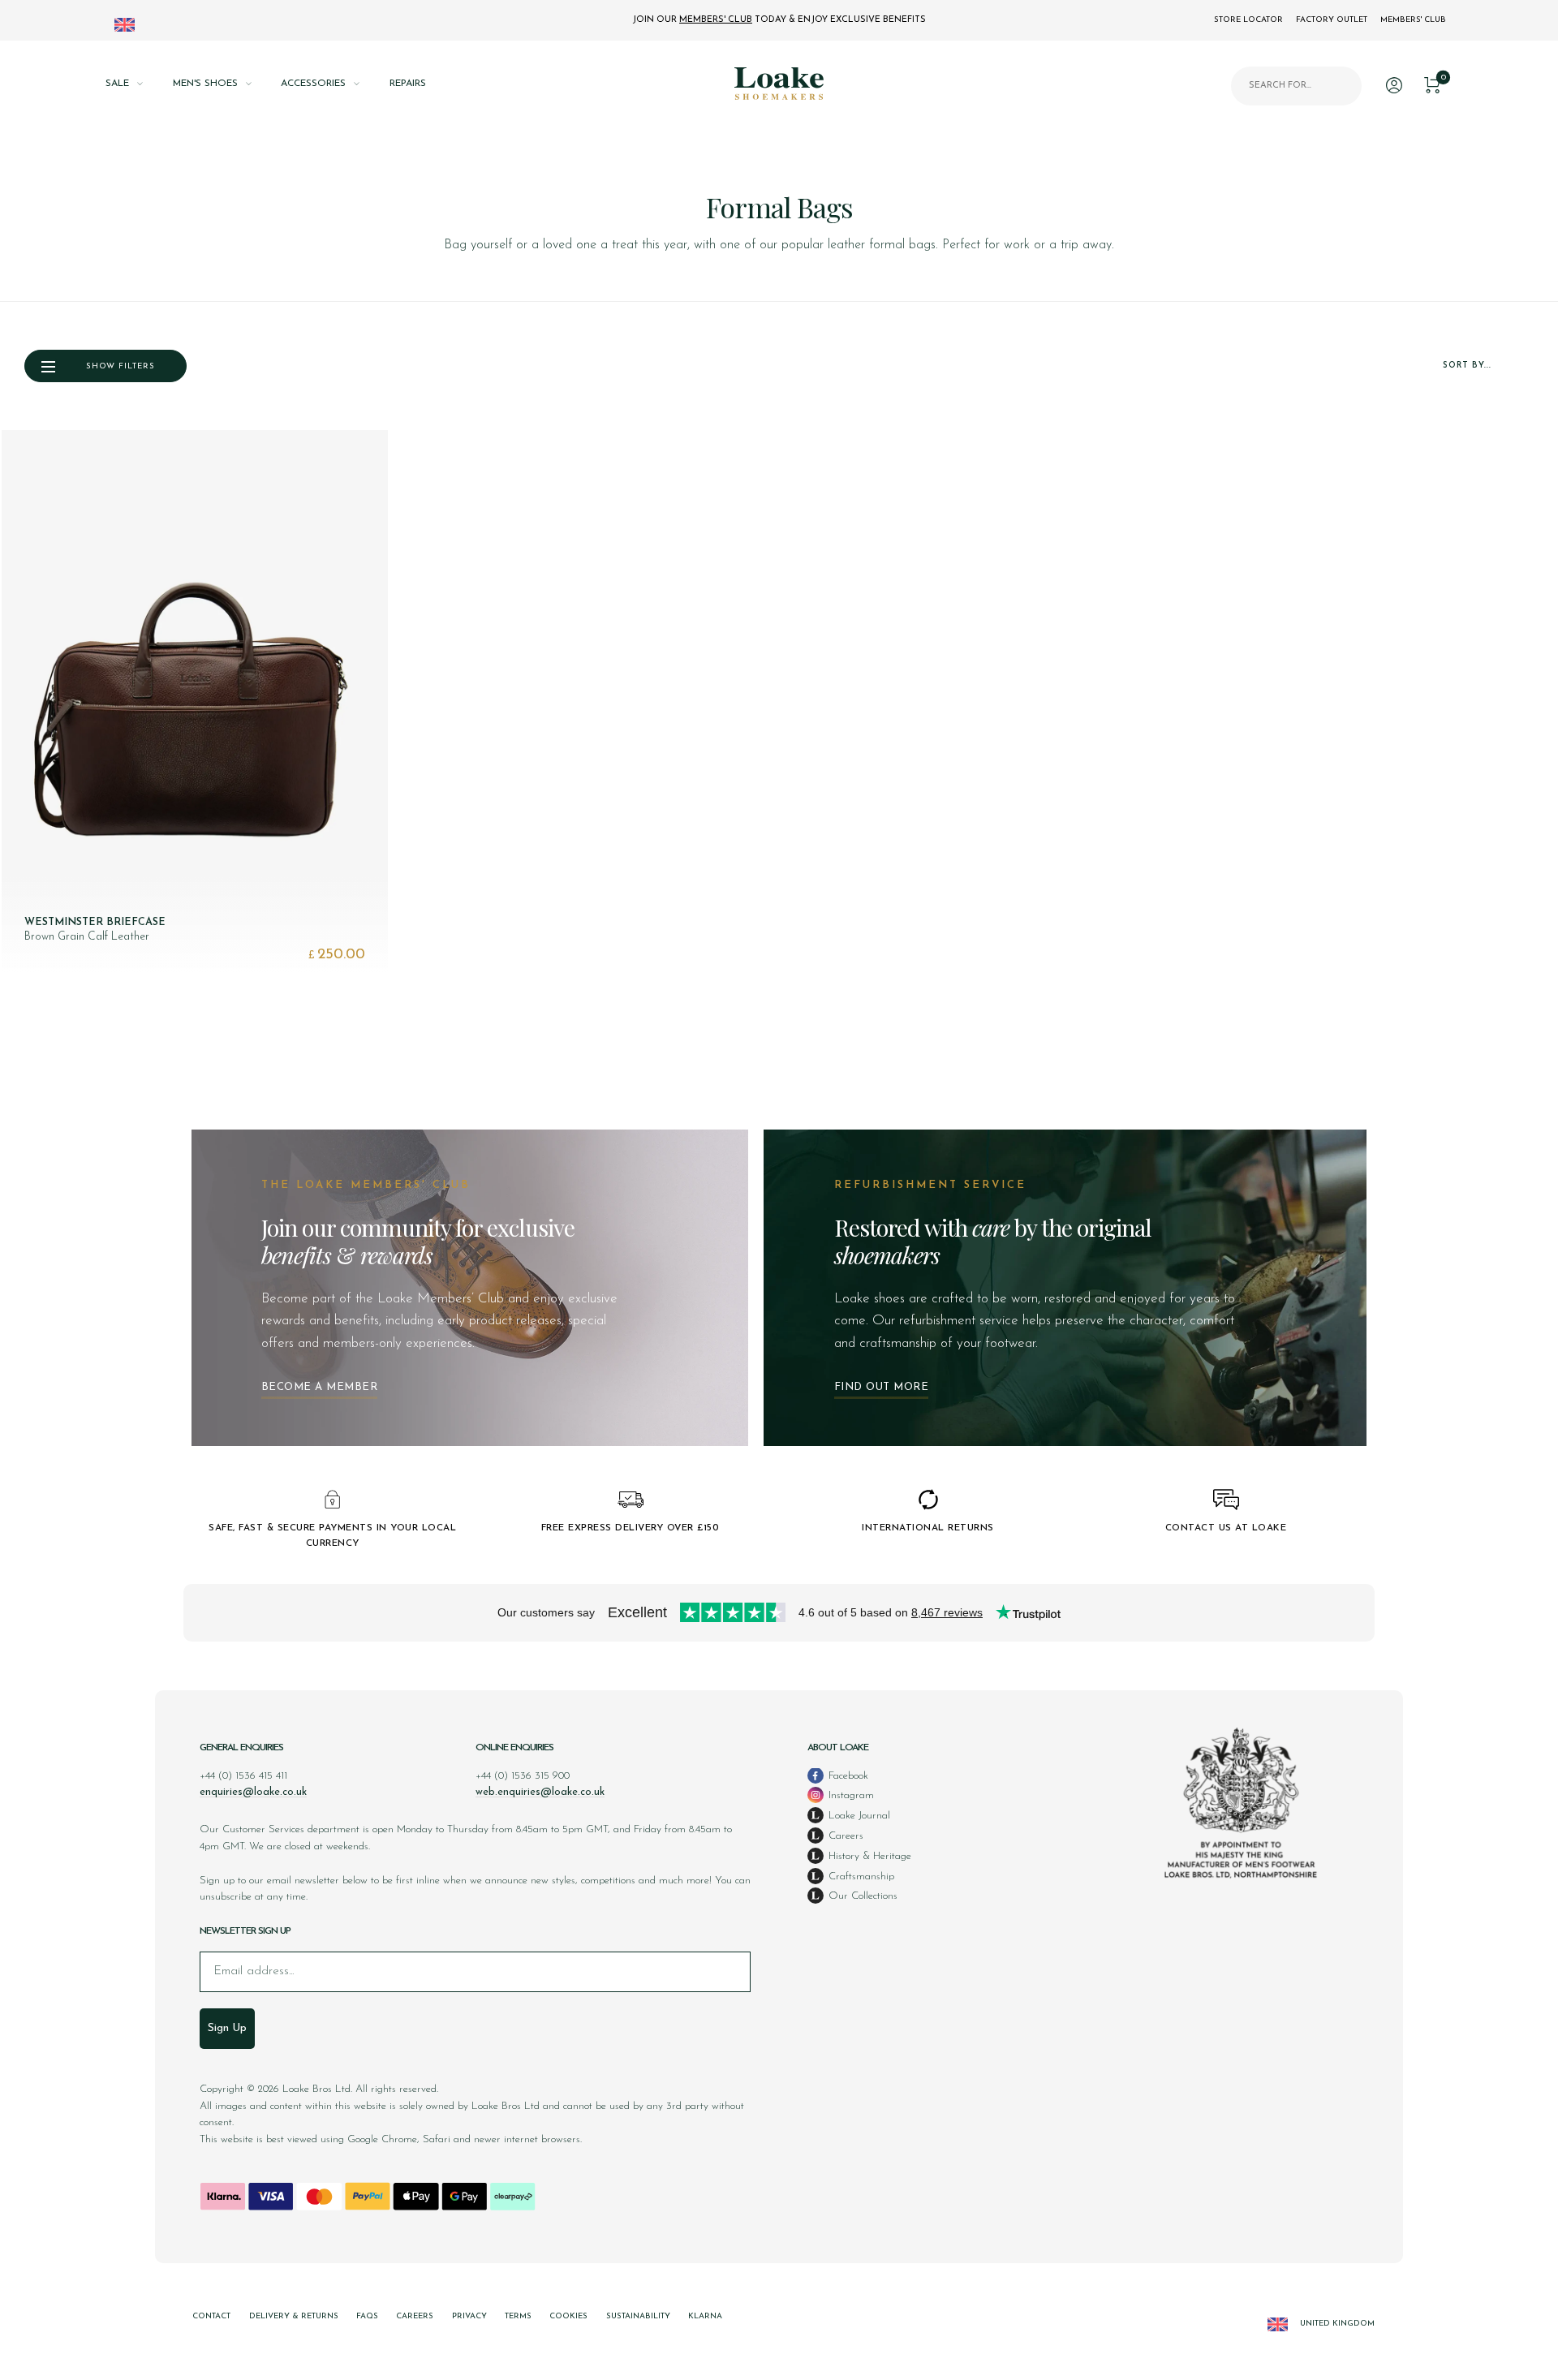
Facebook (847, 1776)
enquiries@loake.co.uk (253, 1792)
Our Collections (861, 1896)
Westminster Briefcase (95, 922)
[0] (1432, 83)
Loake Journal (858, 1816)
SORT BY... (1467, 366)
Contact (211, 2316)
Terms (518, 2316)
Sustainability (638, 2316)
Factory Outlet (1332, 20)
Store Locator (1248, 20)
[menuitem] (139, 84)
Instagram (850, 1795)
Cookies (568, 2316)
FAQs (367, 2316)
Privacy (469, 2316)
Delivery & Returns (294, 2316)
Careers (844, 1836)
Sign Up (227, 2028)
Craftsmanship (860, 1876)
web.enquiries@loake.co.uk (540, 1792)
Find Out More (882, 1387)
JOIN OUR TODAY (779, 20)
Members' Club (1413, 20)
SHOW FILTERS (121, 366)
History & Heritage (868, 1856)
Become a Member (320, 1387)
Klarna (705, 2316)
